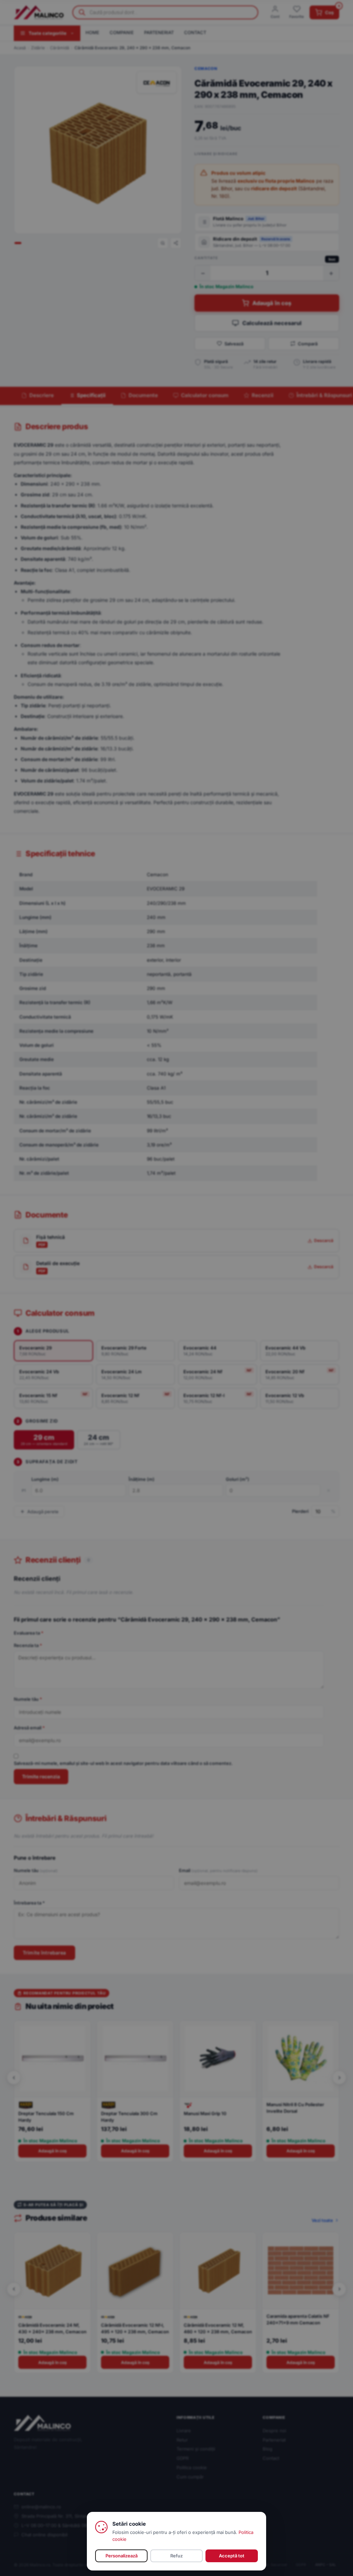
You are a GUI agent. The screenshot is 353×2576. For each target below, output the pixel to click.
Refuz (176, 2556)
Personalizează (122, 2556)
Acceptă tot (232, 2556)
